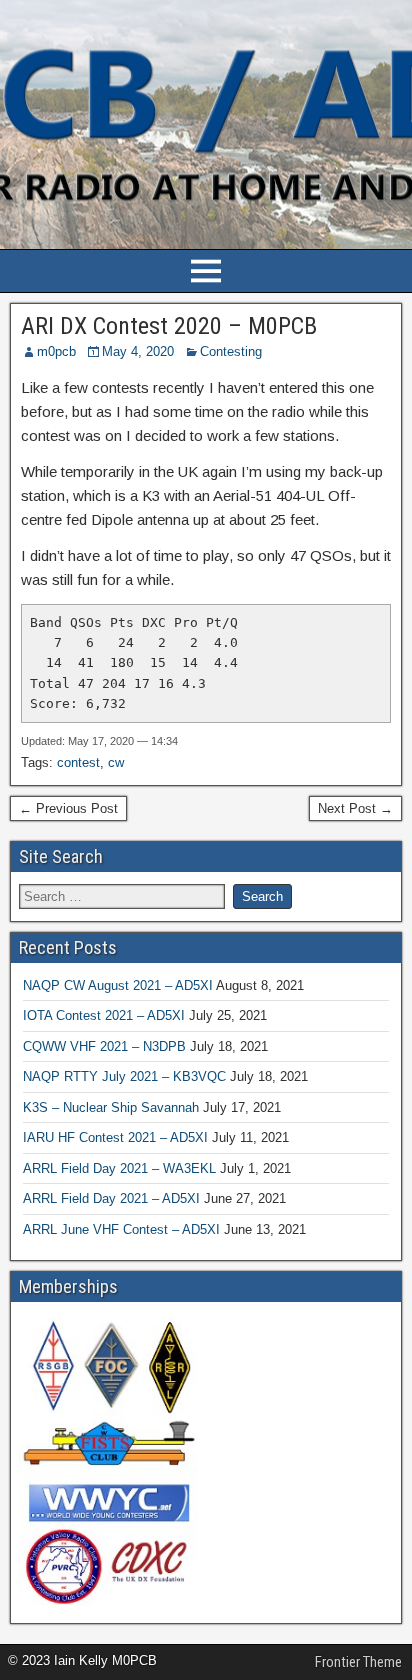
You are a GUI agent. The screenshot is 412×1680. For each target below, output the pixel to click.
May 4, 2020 (138, 351)
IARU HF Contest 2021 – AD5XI (115, 1137)
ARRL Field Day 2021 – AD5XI (111, 1198)
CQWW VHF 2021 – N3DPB (104, 1046)
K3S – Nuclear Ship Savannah (111, 1107)
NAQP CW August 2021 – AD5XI (118, 985)
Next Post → (355, 808)
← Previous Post (68, 808)
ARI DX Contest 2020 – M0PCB (169, 326)
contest (78, 762)
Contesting (231, 351)
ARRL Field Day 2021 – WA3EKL (119, 1168)
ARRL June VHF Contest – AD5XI (121, 1229)
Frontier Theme (358, 1662)
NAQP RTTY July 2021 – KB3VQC (124, 1076)
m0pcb (56, 351)
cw (116, 762)
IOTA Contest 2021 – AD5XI (104, 1015)
